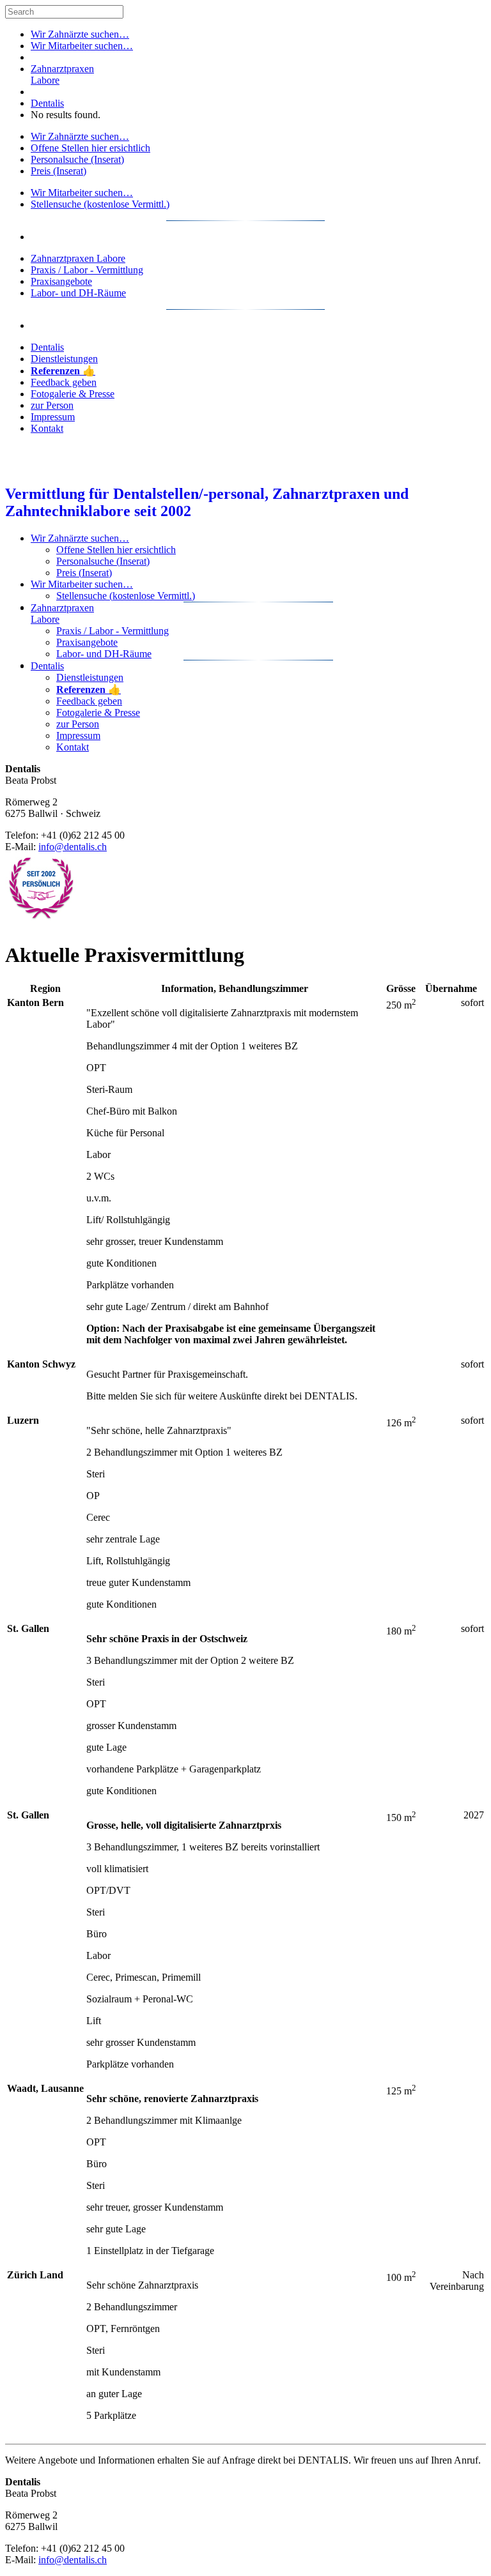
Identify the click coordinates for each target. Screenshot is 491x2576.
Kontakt (47, 428)
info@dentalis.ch (73, 847)
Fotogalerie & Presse (73, 394)
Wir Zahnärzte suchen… (80, 34)
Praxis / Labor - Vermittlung (87, 270)
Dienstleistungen (64, 359)
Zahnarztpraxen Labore (78, 258)
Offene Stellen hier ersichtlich (90, 148)
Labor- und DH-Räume (78, 293)
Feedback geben (64, 382)
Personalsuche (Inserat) (77, 159)
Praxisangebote (61, 281)
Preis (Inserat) (58, 171)
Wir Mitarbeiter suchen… (82, 46)
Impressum (53, 417)
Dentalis (47, 103)
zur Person (52, 405)
